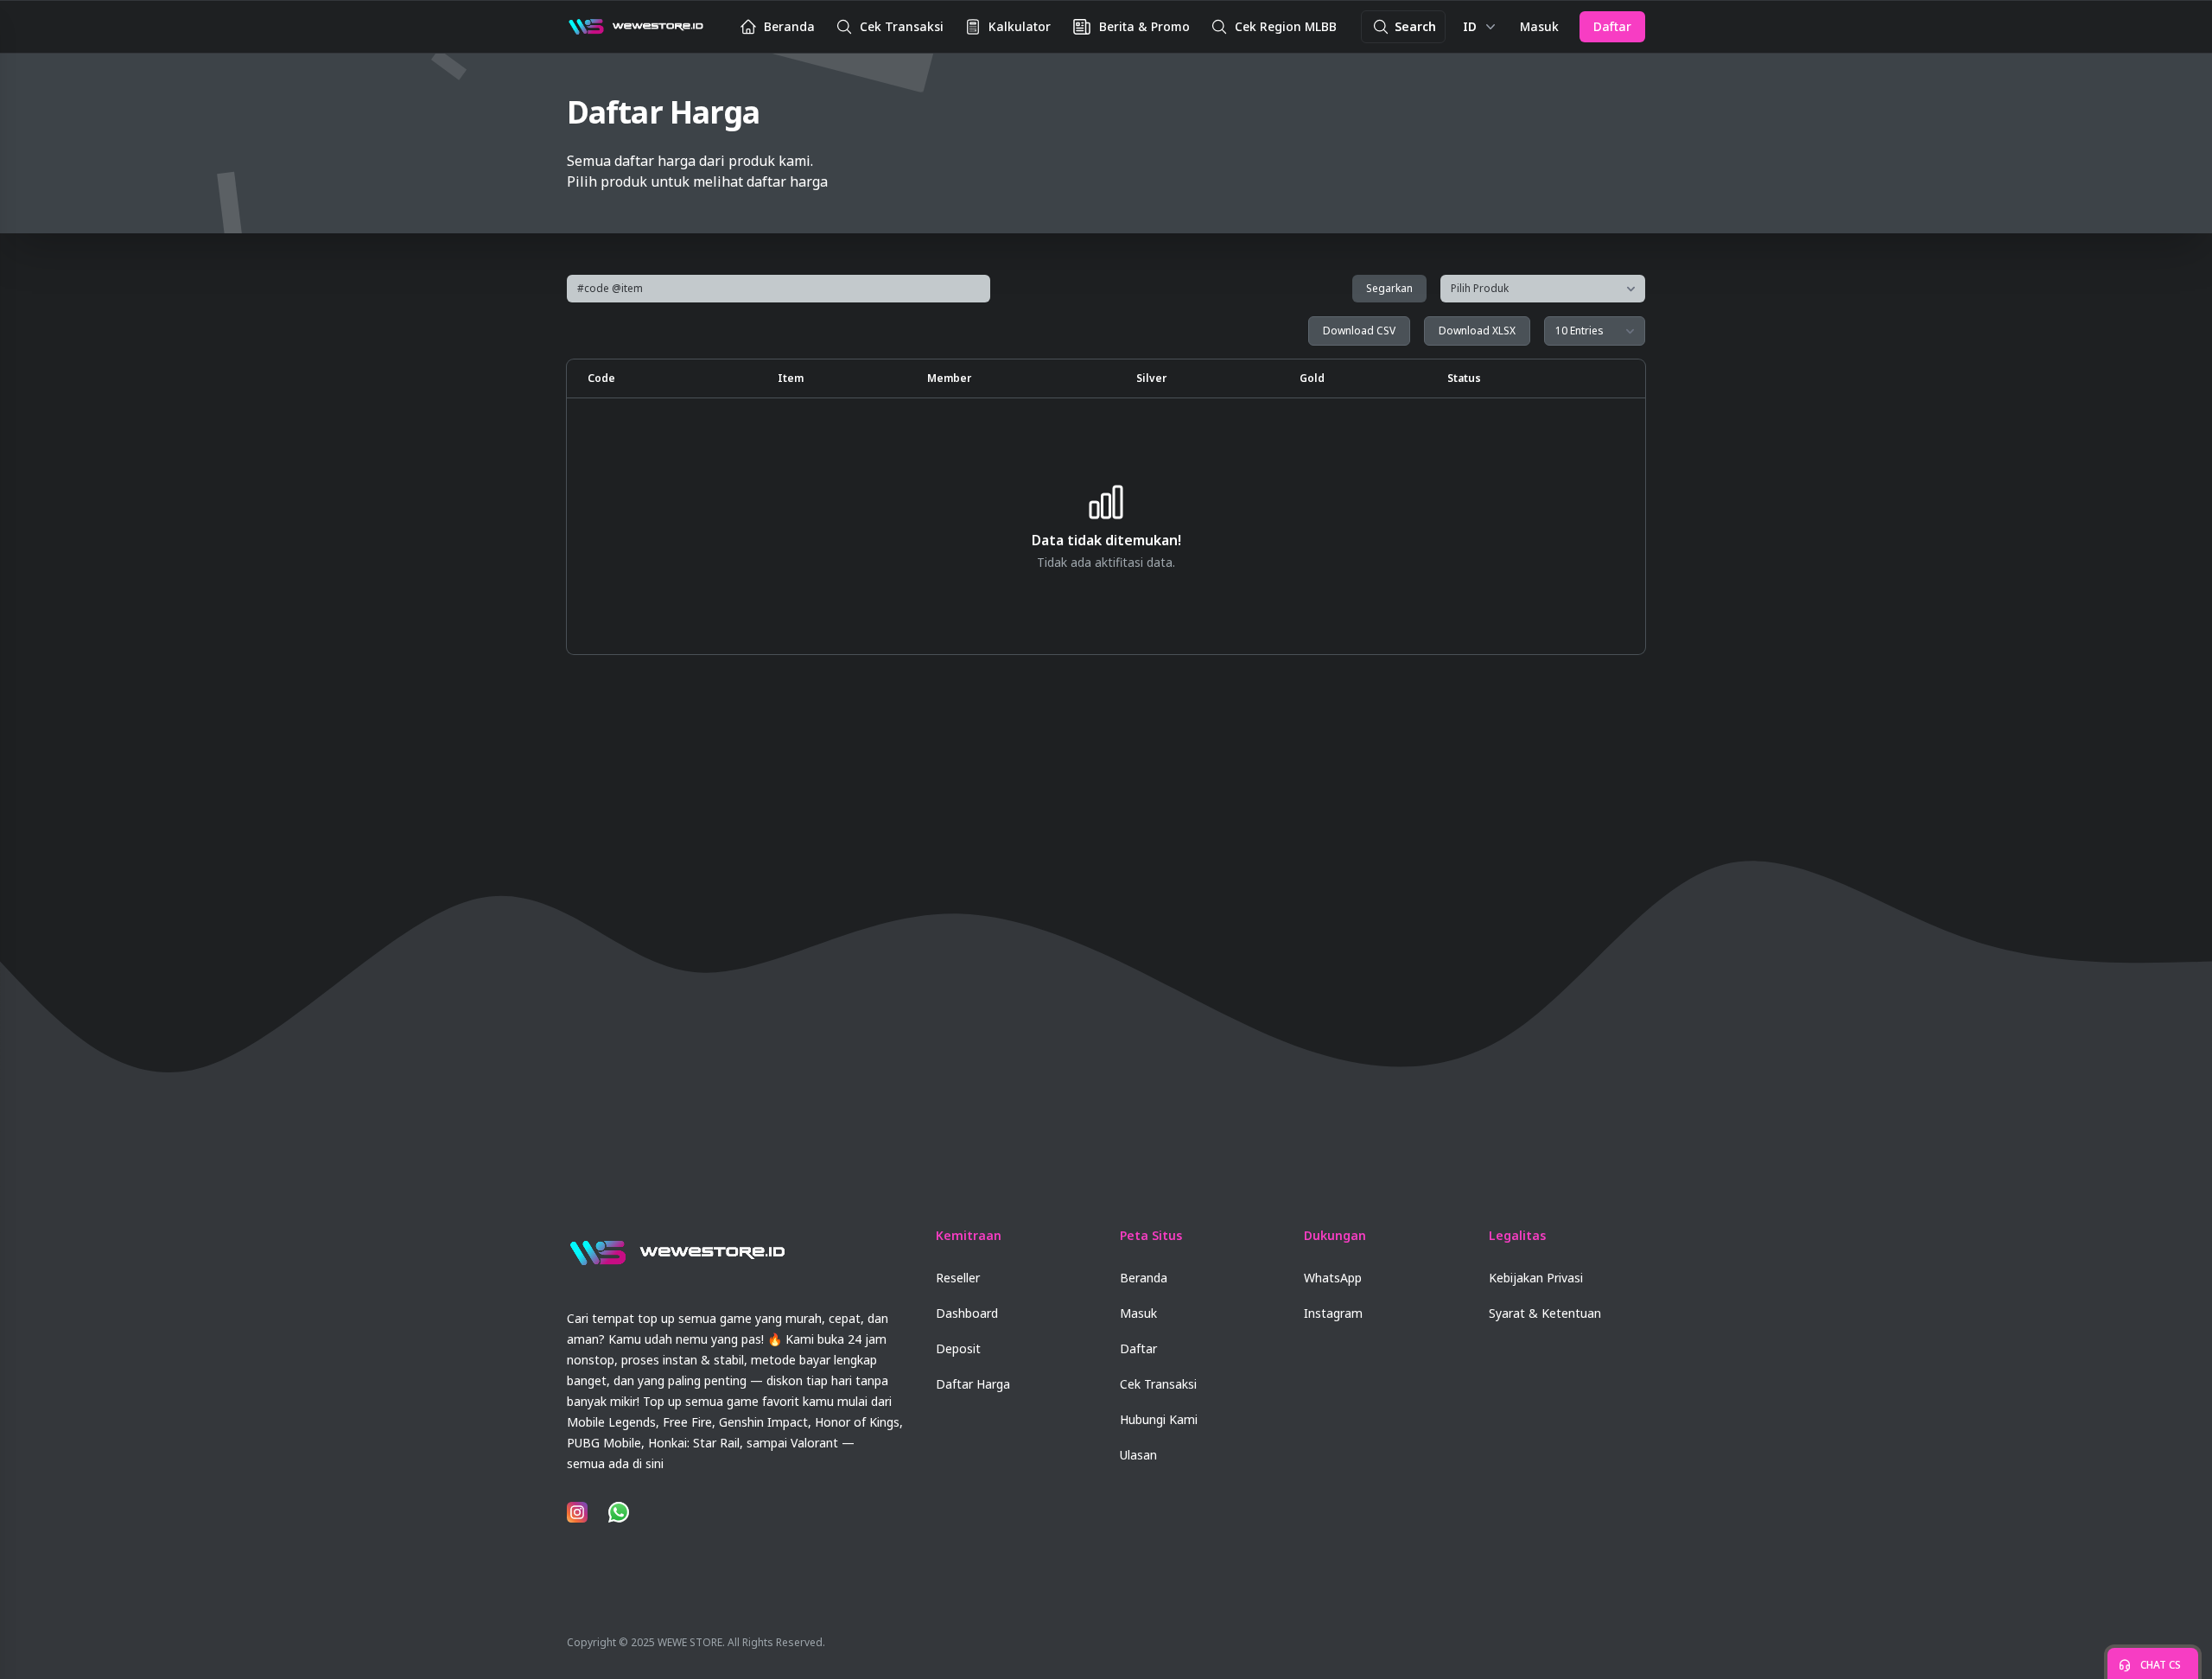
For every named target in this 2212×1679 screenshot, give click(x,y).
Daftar (1612, 26)
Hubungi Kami (1159, 1419)
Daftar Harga (973, 1384)
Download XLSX (1477, 331)
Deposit (958, 1348)
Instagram (1333, 1313)
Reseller (958, 1278)
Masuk (1539, 26)
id (1470, 26)
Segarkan (1389, 288)
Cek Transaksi (1158, 1384)
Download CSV (1359, 331)
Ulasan (1138, 1455)
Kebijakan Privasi (1536, 1278)
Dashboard (967, 1313)
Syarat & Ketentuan (1545, 1313)
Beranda (1144, 1278)
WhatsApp (1333, 1278)
